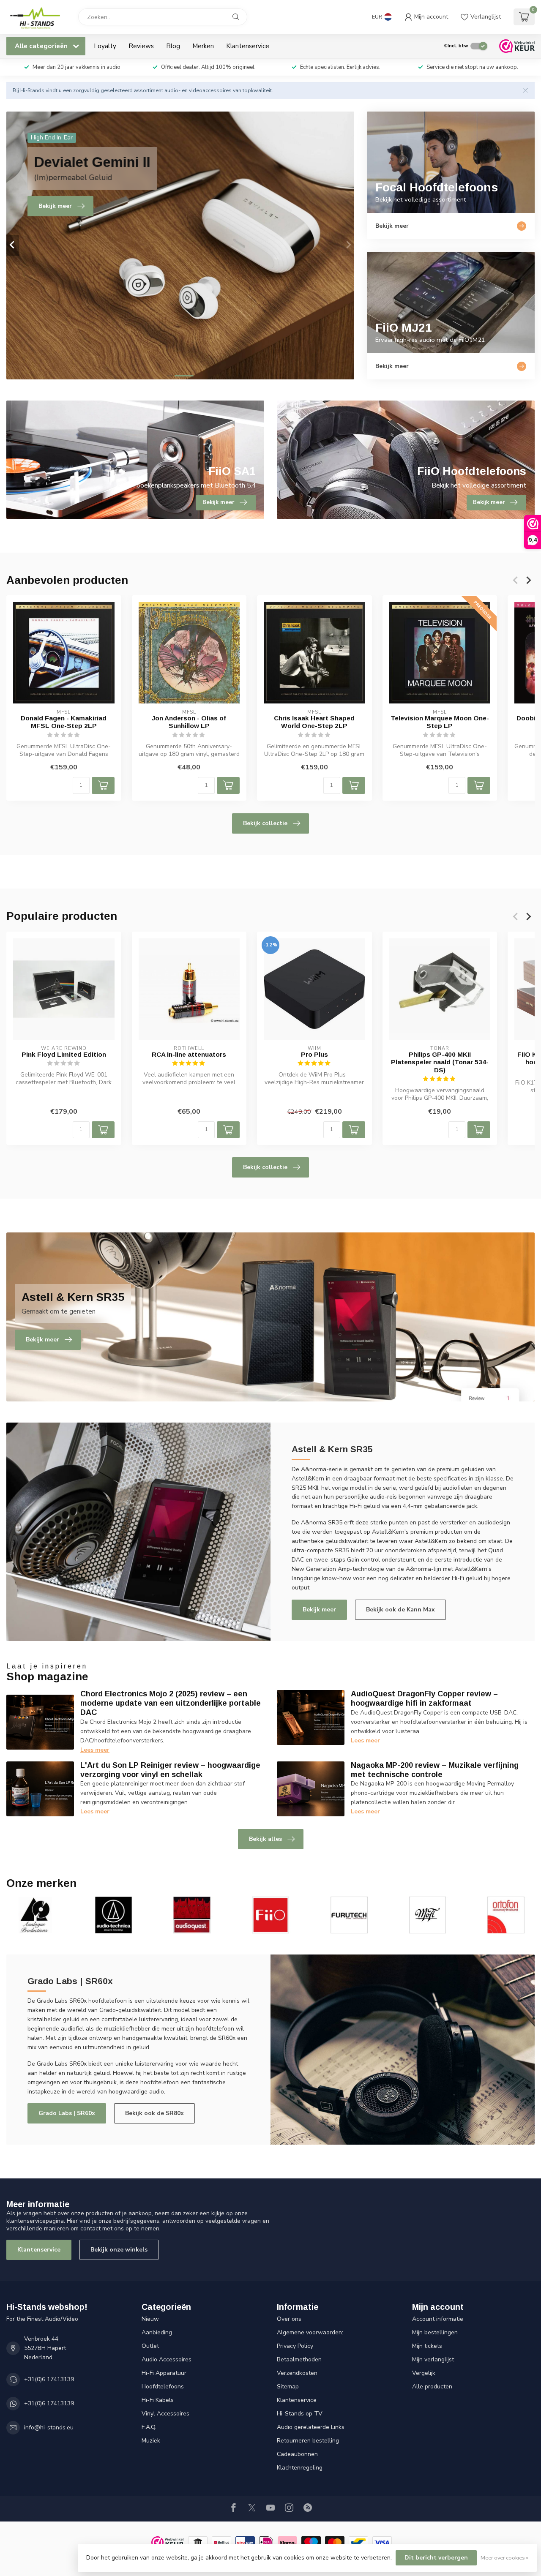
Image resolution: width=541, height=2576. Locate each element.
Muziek (151, 2441)
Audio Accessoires (167, 2359)
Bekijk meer (319, 1610)
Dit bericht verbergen (436, 2558)
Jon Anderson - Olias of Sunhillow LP (189, 722)
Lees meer (95, 1750)
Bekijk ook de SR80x (154, 2113)
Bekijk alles (265, 1839)
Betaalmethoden (299, 2359)
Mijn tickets (427, 2346)
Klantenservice (248, 46)
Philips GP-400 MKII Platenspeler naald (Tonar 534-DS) (440, 1062)
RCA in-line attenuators (189, 1054)
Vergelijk (424, 2373)
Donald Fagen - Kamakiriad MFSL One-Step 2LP (64, 722)
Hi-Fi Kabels (158, 2400)
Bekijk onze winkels (119, 2250)
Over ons (289, 2319)
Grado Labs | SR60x (67, 2113)
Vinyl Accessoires (165, 2414)
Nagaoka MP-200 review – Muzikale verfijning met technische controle (435, 1770)
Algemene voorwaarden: (310, 2332)
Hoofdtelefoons (163, 2387)
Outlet (150, 2346)
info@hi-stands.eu (49, 2427)
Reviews (141, 46)
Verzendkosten (297, 2373)
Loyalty (105, 46)
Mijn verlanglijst (433, 2359)
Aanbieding (157, 2332)
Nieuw (150, 2319)
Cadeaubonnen (297, 2454)
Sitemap (288, 2387)
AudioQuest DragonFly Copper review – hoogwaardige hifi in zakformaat (424, 1698)
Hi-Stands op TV (300, 2414)
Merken (203, 46)
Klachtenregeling (300, 2468)
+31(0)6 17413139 (49, 2379)
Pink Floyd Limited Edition (64, 1054)
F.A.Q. (149, 2427)
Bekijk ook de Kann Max (400, 1610)
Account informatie (438, 2319)
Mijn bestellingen (435, 2332)
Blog (173, 46)
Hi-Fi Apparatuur (164, 2373)
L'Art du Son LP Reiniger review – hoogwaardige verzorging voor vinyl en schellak (170, 1770)
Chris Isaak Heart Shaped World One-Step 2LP (314, 722)
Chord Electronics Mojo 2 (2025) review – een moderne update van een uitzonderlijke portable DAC (171, 1703)
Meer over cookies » (504, 2558)
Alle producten (432, 2387)
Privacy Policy (295, 2346)
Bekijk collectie (265, 823)
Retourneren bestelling (308, 2441)
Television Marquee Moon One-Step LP (440, 722)
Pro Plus (314, 1054)
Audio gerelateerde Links (311, 2427)
